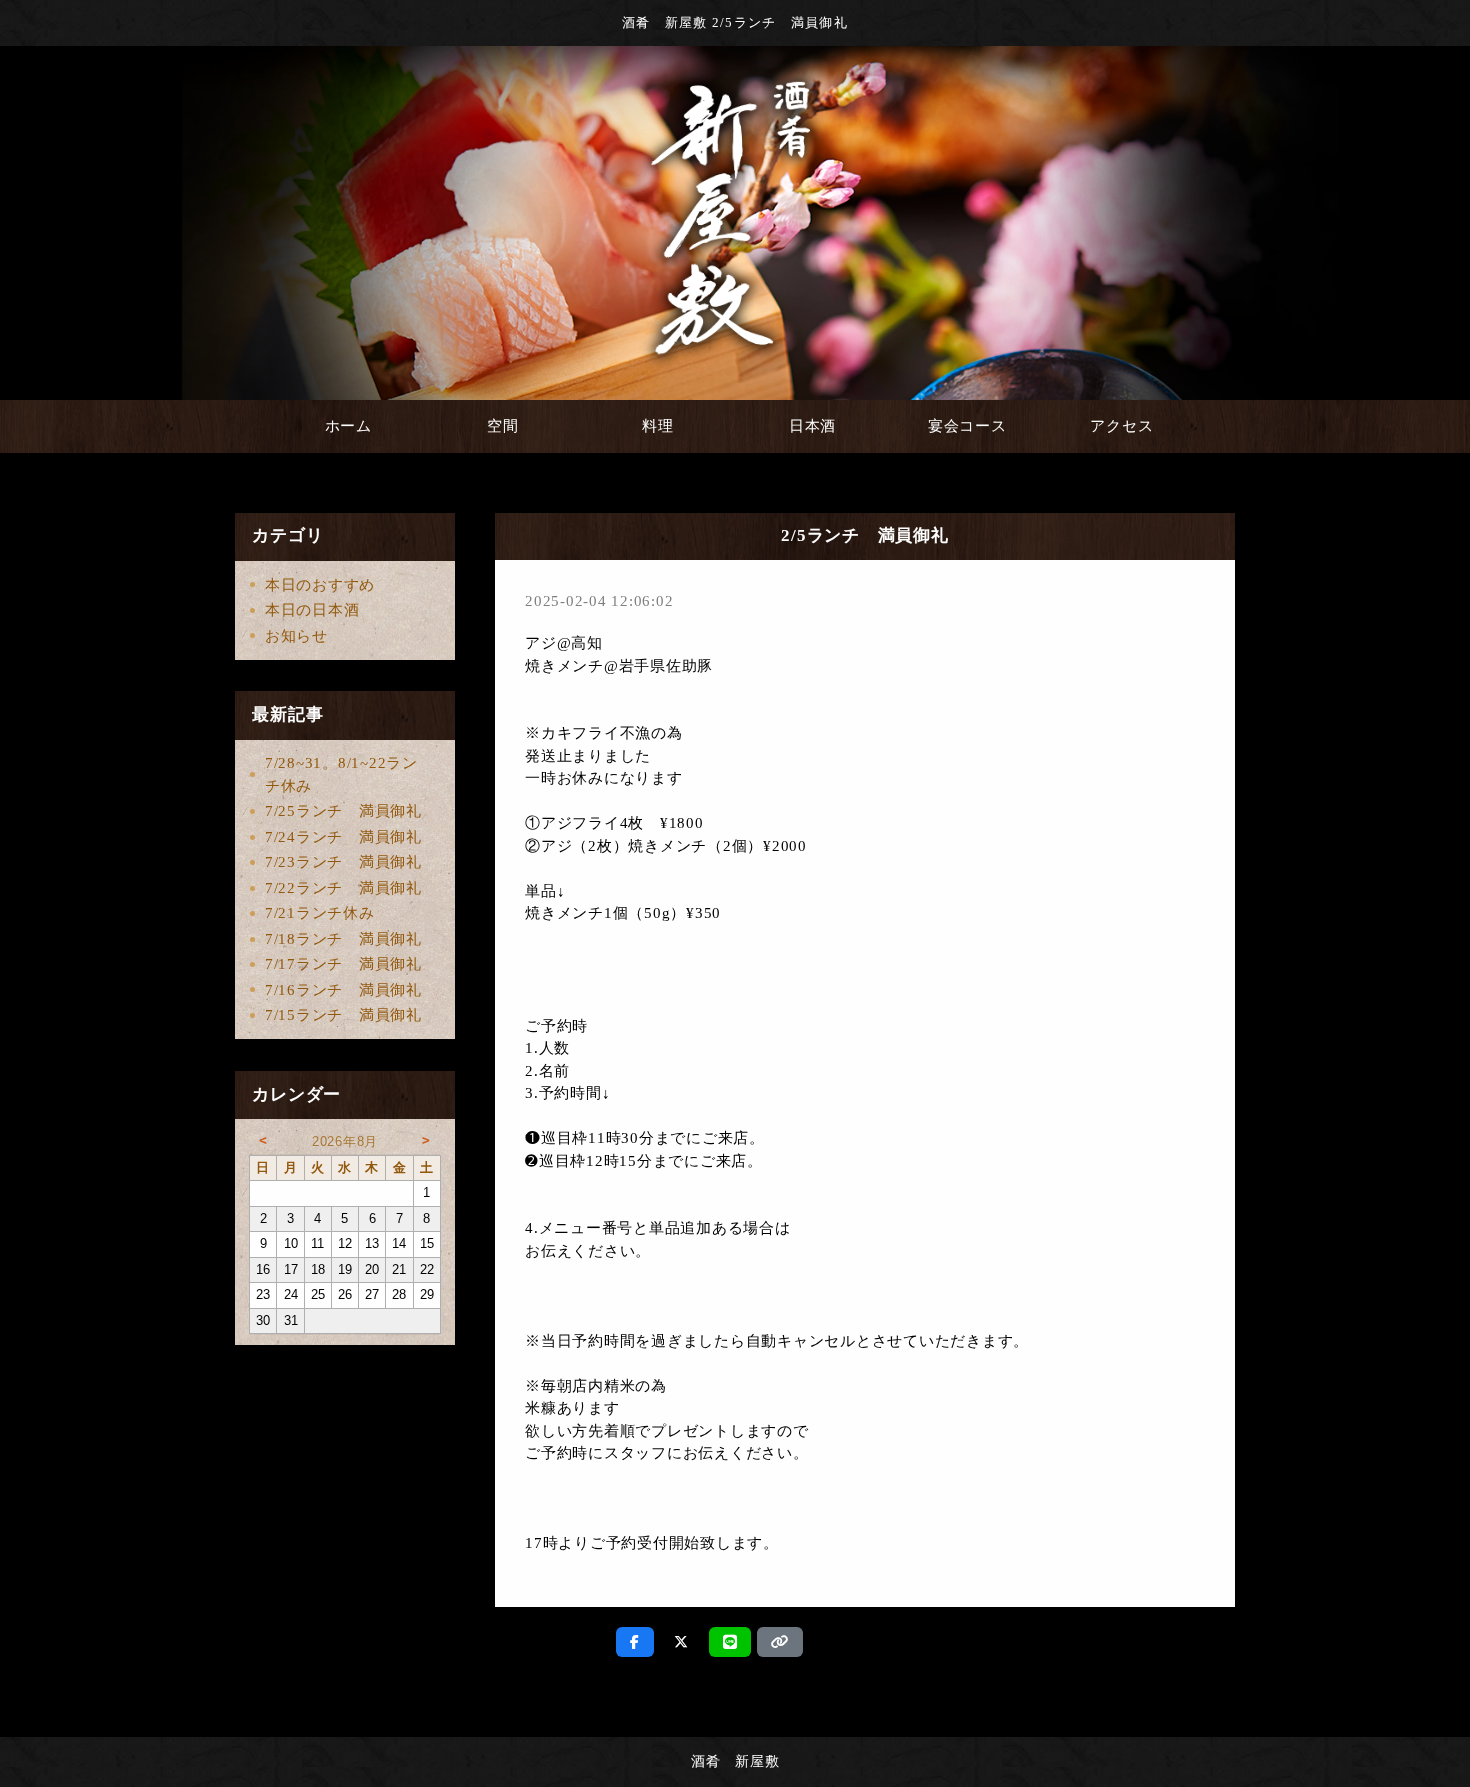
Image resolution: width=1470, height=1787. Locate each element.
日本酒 (812, 426)
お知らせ (296, 636)
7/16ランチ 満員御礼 (343, 990)
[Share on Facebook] (635, 1642)
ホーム (348, 426)
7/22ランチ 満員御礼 (343, 888)
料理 (658, 426)
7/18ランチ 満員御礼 (343, 939)
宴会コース (967, 426)
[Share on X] (681, 1642)
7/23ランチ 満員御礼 (343, 862)
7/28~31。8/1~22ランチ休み (341, 774)
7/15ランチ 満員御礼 (343, 1015)
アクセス (1121, 426)
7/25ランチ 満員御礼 (343, 811)
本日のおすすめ (320, 585)
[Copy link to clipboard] (780, 1642)
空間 (503, 426)
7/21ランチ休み (320, 913)
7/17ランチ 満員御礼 (343, 964)
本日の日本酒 (312, 610)
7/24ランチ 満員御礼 (343, 837)
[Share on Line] (730, 1642)
